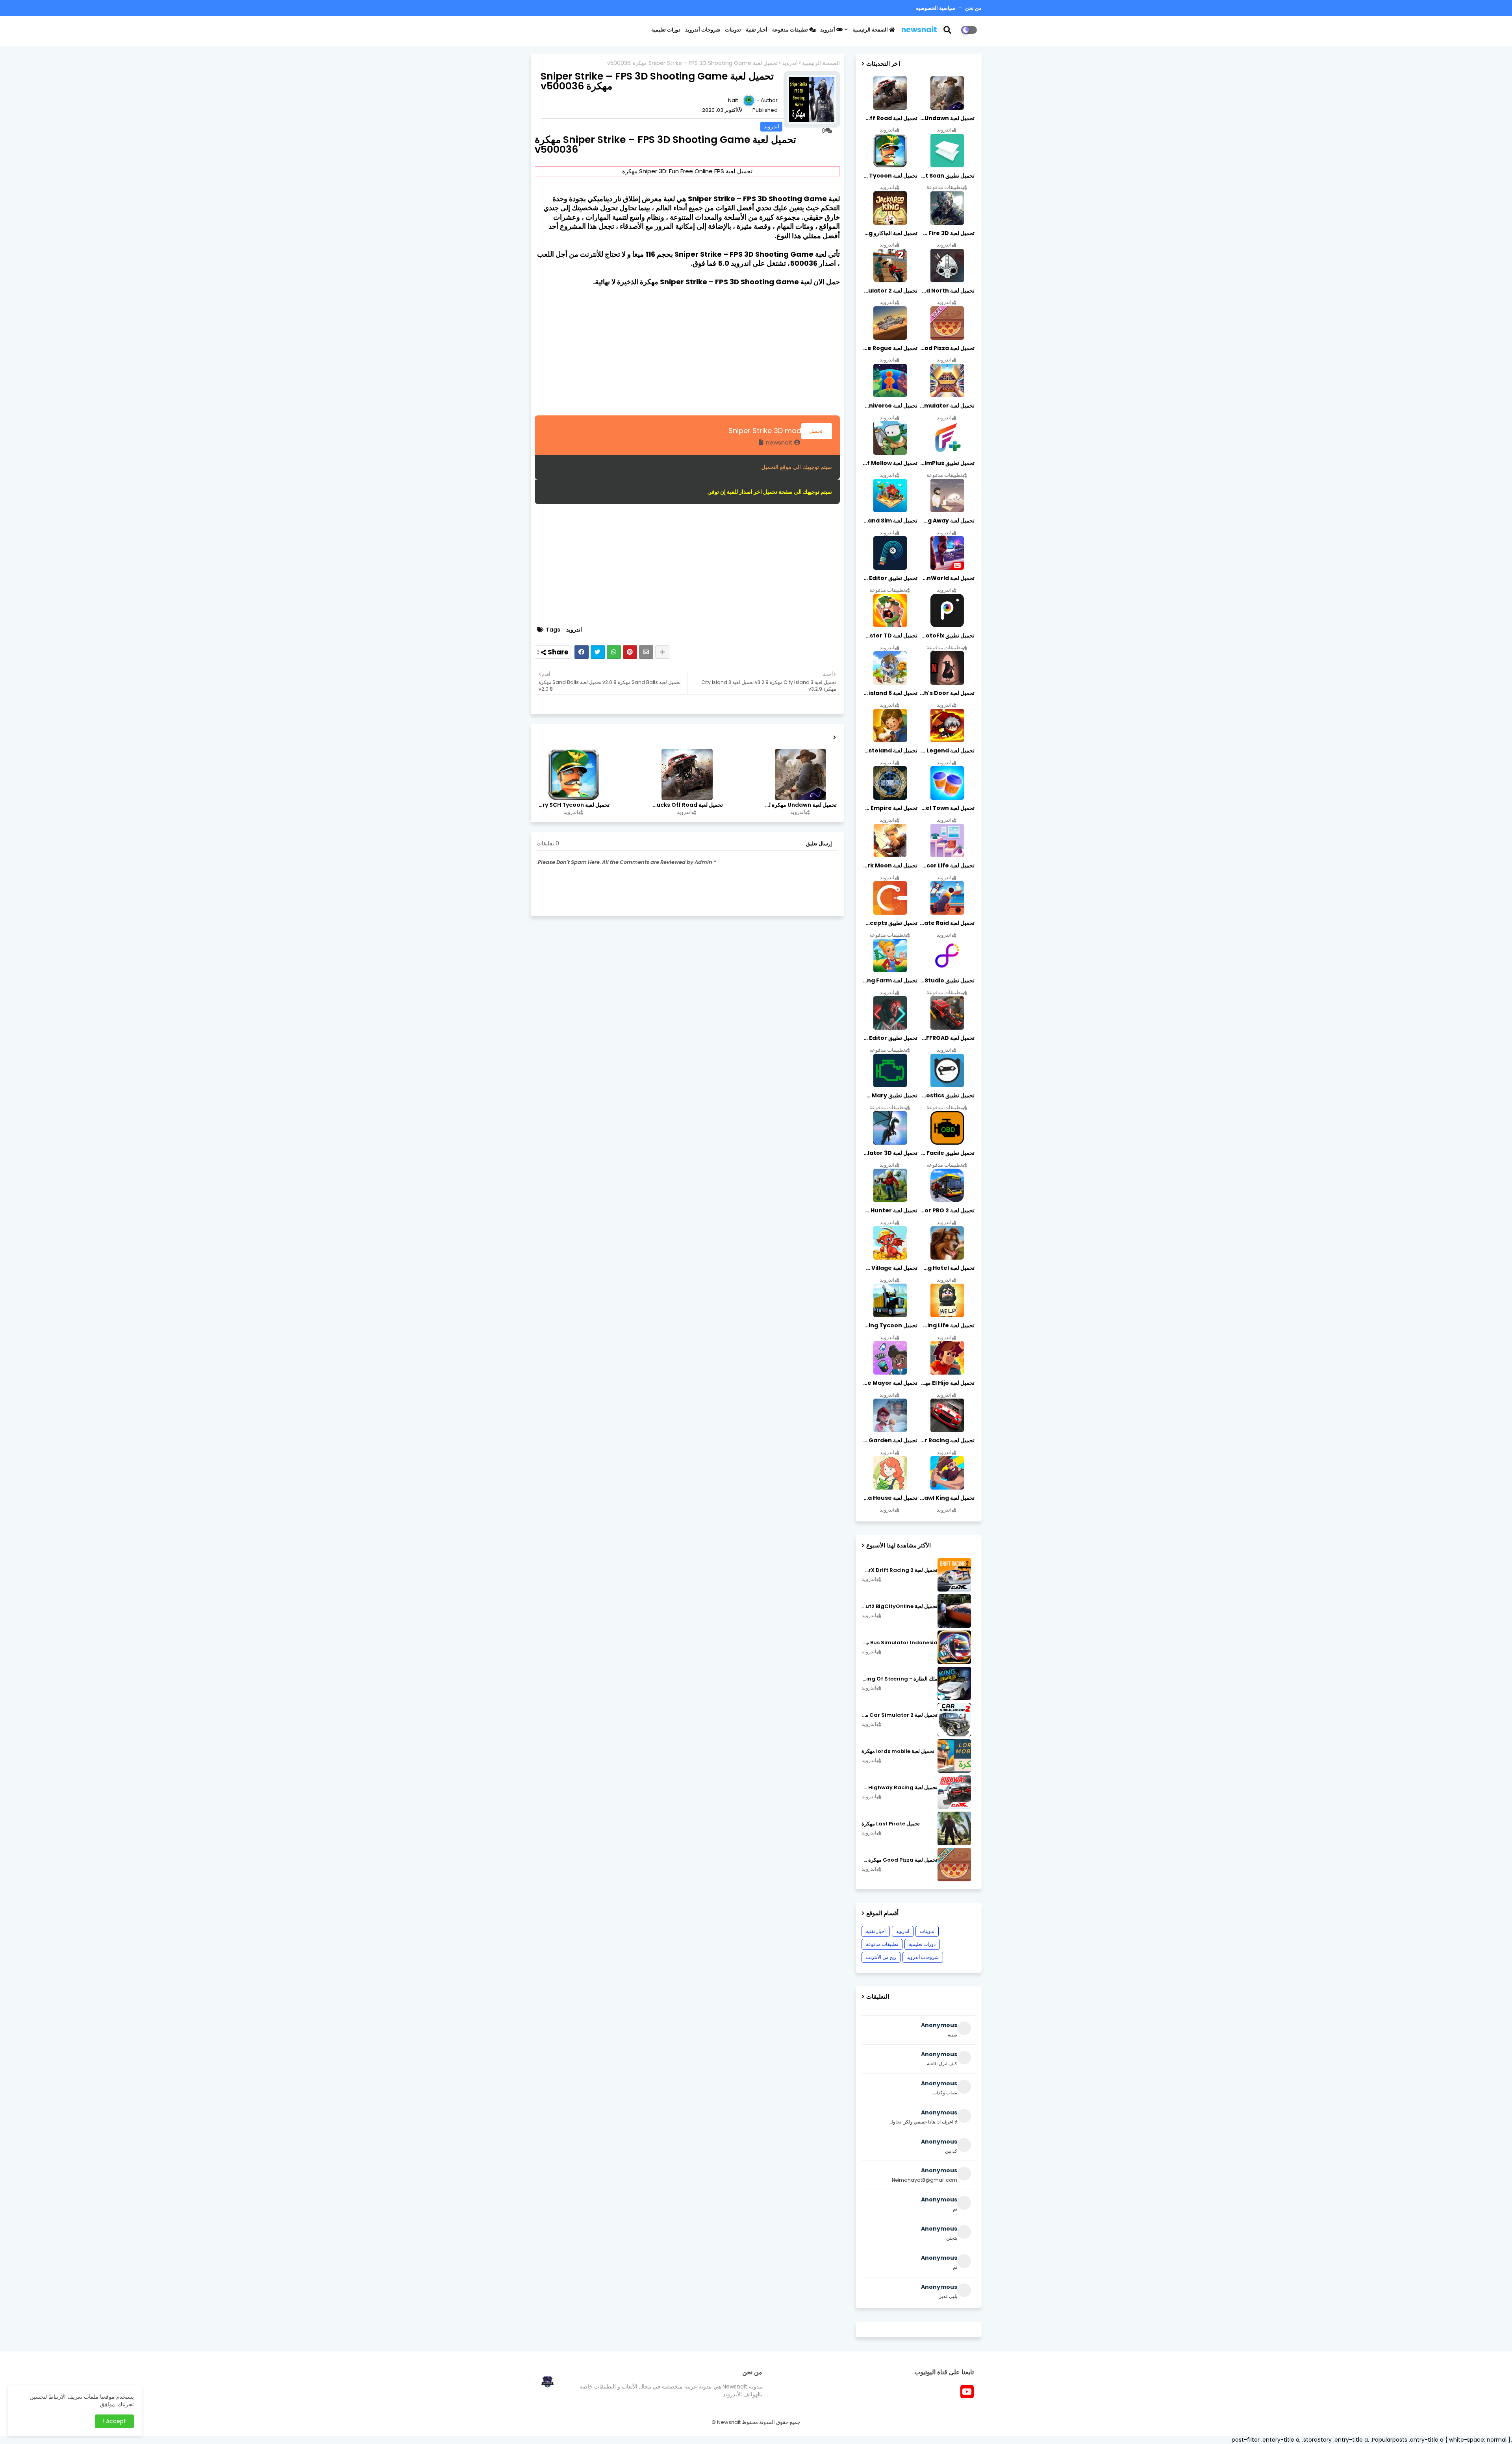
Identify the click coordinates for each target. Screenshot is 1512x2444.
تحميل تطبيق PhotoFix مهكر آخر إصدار (947, 636)
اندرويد (790, 63)
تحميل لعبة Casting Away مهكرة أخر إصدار (947, 521)
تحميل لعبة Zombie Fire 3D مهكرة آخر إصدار (947, 233)
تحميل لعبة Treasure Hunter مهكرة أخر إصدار (889, 1210)
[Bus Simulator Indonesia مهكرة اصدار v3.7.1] (954, 1647)
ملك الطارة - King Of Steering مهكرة (900, 1679)
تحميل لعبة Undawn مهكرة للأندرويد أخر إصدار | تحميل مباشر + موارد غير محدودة (800, 805)
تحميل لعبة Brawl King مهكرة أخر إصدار (947, 1498)
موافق (107, 2404)
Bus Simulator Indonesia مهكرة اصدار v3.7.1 (900, 1643)
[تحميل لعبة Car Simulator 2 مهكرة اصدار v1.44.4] (954, 1720)
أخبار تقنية (757, 30)
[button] (952, 30)
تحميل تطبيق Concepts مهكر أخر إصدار (889, 923)
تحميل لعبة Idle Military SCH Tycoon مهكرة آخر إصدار (573, 805)
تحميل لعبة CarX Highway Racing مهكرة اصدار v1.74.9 (900, 1788)
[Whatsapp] (614, 652)
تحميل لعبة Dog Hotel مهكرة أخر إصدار (947, 1268)
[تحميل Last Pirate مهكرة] (954, 1828)
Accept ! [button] (114, 2421)
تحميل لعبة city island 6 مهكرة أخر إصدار (889, 693)
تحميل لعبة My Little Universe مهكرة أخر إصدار (889, 406)
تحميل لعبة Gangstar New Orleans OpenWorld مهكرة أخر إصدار (947, 578)
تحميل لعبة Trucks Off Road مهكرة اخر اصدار (687, 805)
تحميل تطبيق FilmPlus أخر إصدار (947, 463)
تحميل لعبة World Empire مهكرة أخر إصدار (889, 808)
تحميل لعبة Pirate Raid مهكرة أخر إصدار (947, 923)
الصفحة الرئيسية (871, 30)
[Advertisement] (687, 351)
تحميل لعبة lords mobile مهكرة (898, 1751)
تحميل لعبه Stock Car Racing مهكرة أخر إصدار (947, 1440)
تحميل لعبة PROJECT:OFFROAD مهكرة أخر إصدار (947, 1038)
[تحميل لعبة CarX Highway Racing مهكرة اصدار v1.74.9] (954, 1792)
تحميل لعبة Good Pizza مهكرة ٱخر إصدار (900, 1860)
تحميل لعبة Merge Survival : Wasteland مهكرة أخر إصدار (889, 750)
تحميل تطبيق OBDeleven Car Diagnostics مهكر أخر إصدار (947, 1095)
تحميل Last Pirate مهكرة (891, 1824)
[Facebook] (582, 652)
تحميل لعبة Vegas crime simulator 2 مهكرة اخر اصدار (889, 291)
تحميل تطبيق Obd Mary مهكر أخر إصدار (889, 1095)
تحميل (817, 431)
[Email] (646, 652)
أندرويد (828, 30)
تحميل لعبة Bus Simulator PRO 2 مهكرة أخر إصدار (947, 1210)
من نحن (973, 8)
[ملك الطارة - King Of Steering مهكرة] (954, 1683)
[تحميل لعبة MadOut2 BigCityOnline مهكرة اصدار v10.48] (954, 1611)
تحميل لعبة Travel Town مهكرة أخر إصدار (947, 808)
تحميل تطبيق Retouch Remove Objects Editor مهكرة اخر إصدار (889, 578)
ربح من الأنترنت (881, 1957)
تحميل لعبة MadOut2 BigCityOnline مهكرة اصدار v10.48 (900, 1606)
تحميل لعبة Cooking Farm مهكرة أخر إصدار (889, 980)
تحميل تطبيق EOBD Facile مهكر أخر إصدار (947, 1153)
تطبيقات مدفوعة (791, 30)
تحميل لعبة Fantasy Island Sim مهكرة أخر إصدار (889, 521)
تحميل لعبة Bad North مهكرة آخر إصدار (947, 291)
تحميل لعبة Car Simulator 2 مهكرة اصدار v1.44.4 (900, 1715)
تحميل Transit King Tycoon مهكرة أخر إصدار (889, 1325)
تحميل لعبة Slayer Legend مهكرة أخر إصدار (947, 750)
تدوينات (733, 30)
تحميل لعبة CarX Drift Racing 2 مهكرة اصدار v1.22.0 (900, 1570)
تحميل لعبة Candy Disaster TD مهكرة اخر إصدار (889, 636)
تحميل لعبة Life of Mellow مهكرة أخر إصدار (889, 463)
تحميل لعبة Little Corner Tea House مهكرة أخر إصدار (889, 1498)
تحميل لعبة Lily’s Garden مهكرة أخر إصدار (889, 1440)
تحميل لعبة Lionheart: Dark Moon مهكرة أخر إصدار (889, 865)
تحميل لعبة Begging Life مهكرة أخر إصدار (947, 1325)
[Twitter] (598, 652)
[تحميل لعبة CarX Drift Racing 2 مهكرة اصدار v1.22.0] (954, 1575)
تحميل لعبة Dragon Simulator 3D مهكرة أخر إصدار (889, 1153)
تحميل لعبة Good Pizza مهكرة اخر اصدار (947, 348)
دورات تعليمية (666, 30)
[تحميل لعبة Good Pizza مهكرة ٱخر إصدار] (954, 1865)
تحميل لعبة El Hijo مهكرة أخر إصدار (947, 1383)
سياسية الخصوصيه (936, 8)
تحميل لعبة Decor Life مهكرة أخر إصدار (947, 865)
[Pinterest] (630, 652)
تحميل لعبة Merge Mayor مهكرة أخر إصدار (889, 1383)
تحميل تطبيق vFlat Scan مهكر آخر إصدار (947, 176)
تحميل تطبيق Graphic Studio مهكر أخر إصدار (947, 980)
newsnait (919, 30)
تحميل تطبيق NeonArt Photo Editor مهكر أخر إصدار (889, 1038)
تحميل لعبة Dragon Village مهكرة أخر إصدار (889, 1268)
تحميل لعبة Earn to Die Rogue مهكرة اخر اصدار (889, 348)
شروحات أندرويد (703, 30)
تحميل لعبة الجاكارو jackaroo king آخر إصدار (889, 233)
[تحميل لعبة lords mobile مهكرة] (954, 1756)
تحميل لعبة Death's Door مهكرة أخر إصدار (947, 693)
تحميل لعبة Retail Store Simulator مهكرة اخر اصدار (947, 406)
